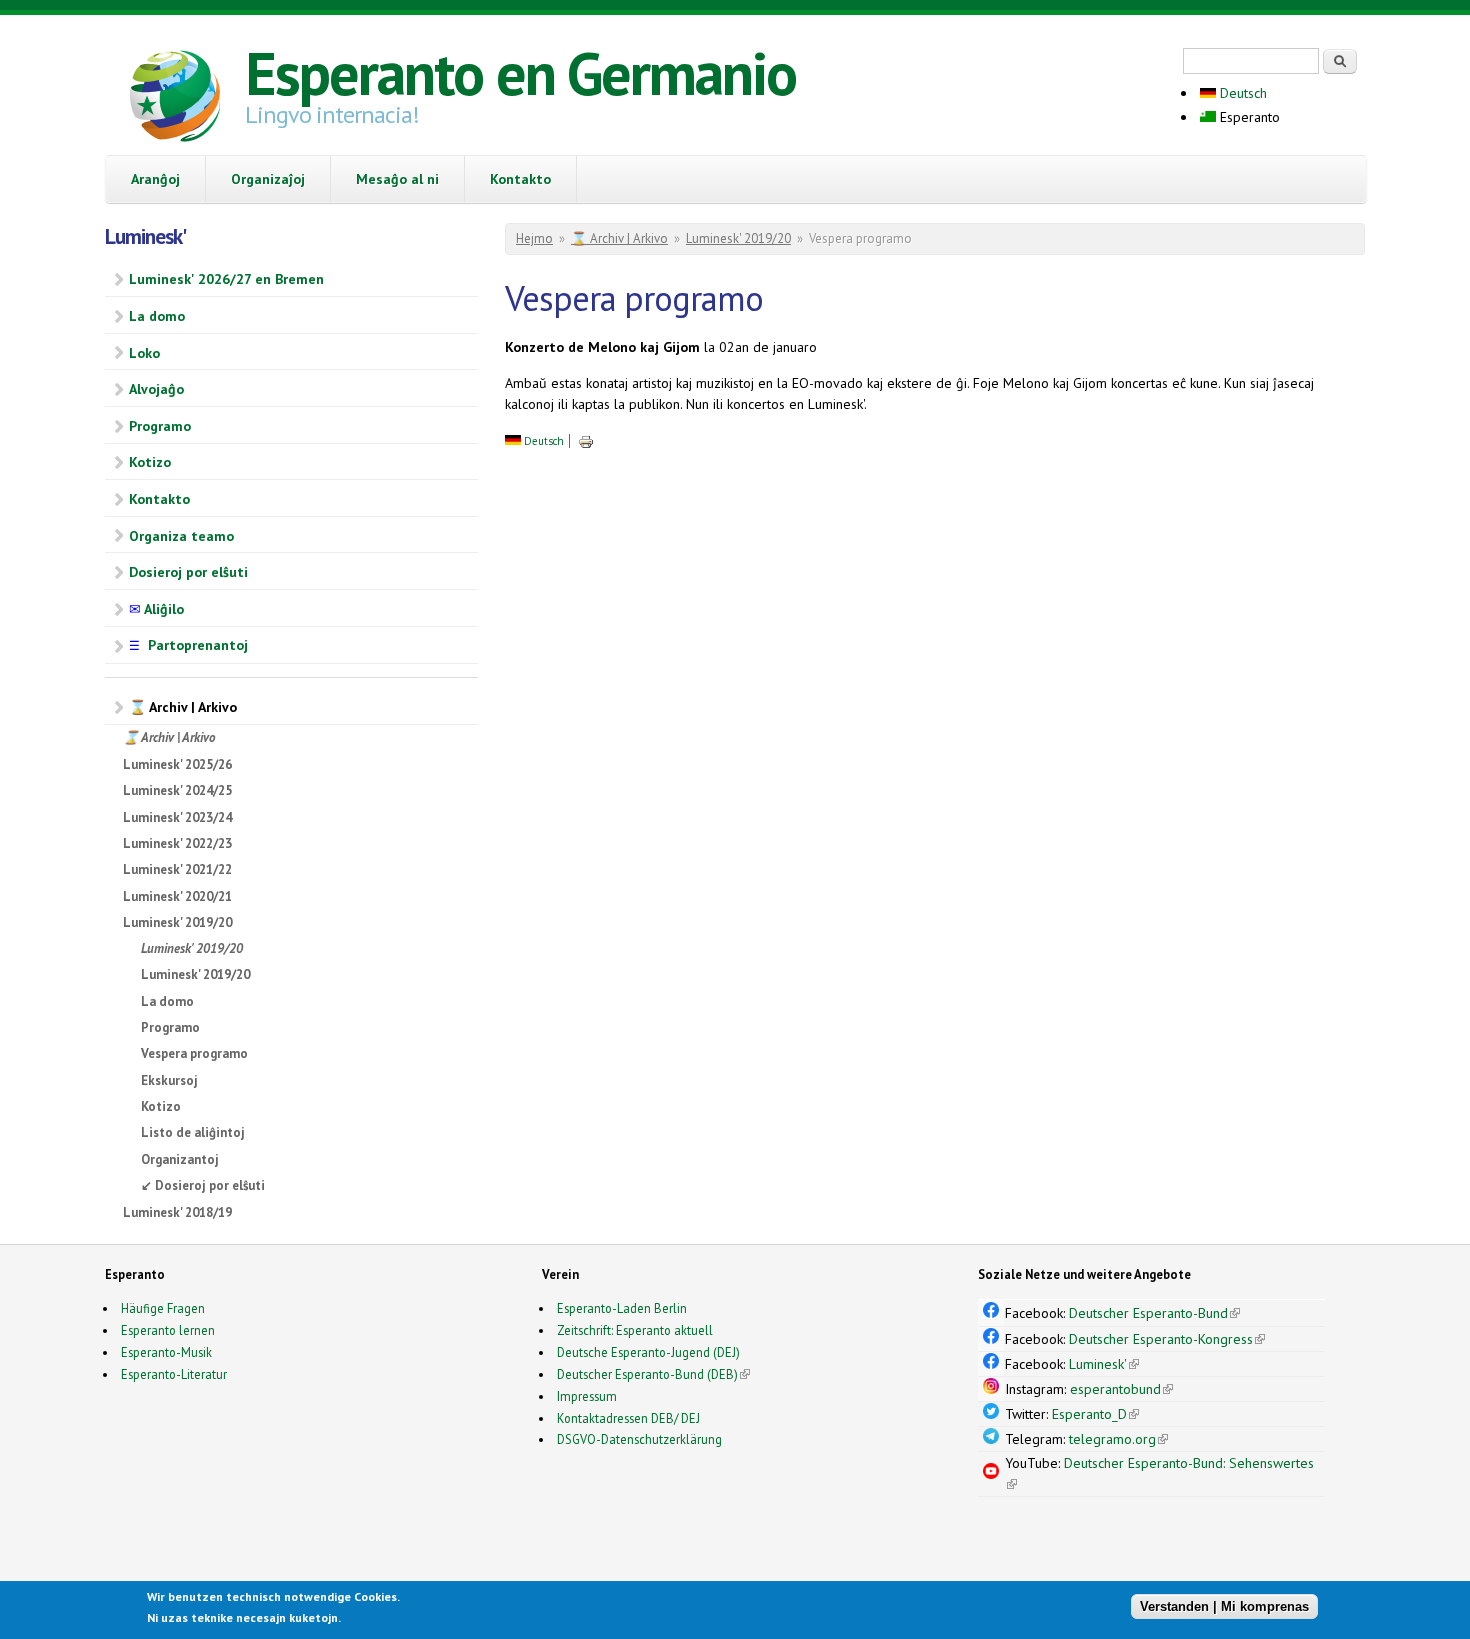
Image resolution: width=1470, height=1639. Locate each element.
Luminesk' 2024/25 (177, 790)
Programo (160, 426)
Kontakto (520, 179)
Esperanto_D (1095, 1414)
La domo (157, 316)
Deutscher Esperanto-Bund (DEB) (647, 1374)
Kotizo (150, 462)
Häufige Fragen (163, 1308)
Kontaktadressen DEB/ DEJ (628, 1418)
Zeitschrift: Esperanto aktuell (635, 1330)
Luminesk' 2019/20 (177, 922)
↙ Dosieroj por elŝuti (203, 1185)
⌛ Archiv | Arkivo (183, 707)
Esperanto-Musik (166, 1352)
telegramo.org (1118, 1439)
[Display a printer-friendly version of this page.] (586, 441)
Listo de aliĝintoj (193, 1132)
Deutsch (1241, 93)
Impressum (587, 1396)
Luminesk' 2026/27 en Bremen (226, 279)
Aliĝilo (156, 609)
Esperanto (1248, 117)
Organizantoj (180, 1159)
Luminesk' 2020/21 (177, 896)
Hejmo (534, 238)
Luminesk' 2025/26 (177, 764)
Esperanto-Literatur (174, 1374)
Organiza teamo (181, 536)
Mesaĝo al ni (397, 179)
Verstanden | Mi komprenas (1224, 1606)
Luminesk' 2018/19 (177, 1212)
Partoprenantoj (188, 645)
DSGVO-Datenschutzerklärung (639, 1439)
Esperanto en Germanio (520, 73)
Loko (144, 353)
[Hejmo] (175, 99)
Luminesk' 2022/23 (177, 843)
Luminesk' (1104, 1364)
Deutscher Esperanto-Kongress (1167, 1339)
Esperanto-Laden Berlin (622, 1308)
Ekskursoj (169, 1080)
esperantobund (1121, 1389)
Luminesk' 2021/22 (177, 869)
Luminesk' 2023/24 (177, 817)
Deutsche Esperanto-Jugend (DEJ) (648, 1352)
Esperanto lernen (168, 1330)
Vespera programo (194, 1053)
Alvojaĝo (156, 389)
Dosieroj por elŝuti (188, 572)
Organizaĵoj (268, 179)
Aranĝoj (155, 179)
